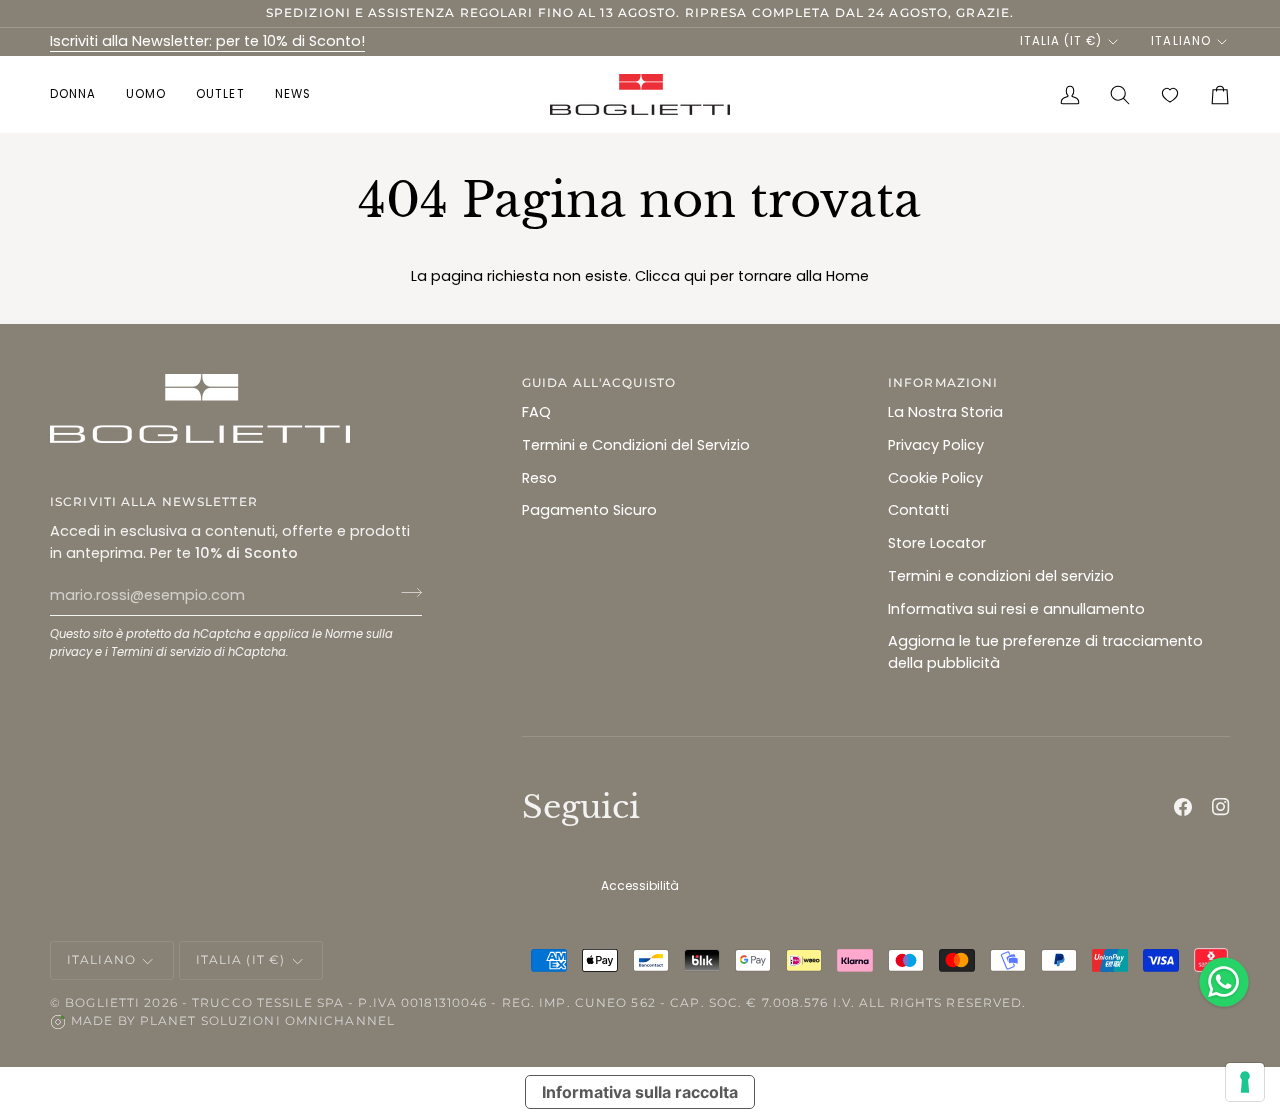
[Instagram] (1221, 807)
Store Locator (937, 543)
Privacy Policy (936, 445)
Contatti (918, 510)
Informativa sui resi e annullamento (1016, 609)
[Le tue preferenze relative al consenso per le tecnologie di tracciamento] (1245, 1082)
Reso (539, 478)
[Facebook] (1183, 807)
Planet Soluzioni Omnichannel (267, 1020)
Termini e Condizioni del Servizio (636, 445)
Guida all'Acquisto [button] (599, 382)
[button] (80, 94)
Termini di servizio (161, 652)
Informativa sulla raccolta (640, 1092)
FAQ (536, 412)
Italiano (1180, 41)
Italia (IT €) (1061, 41)
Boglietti (102, 1002)
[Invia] (405, 593)
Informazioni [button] (943, 382)
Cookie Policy (935, 478)
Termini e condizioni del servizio (1001, 576)
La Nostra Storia (945, 412)
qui (695, 276)
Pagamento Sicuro (589, 510)
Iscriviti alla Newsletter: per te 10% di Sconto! (207, 41)
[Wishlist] (1170, 94)
